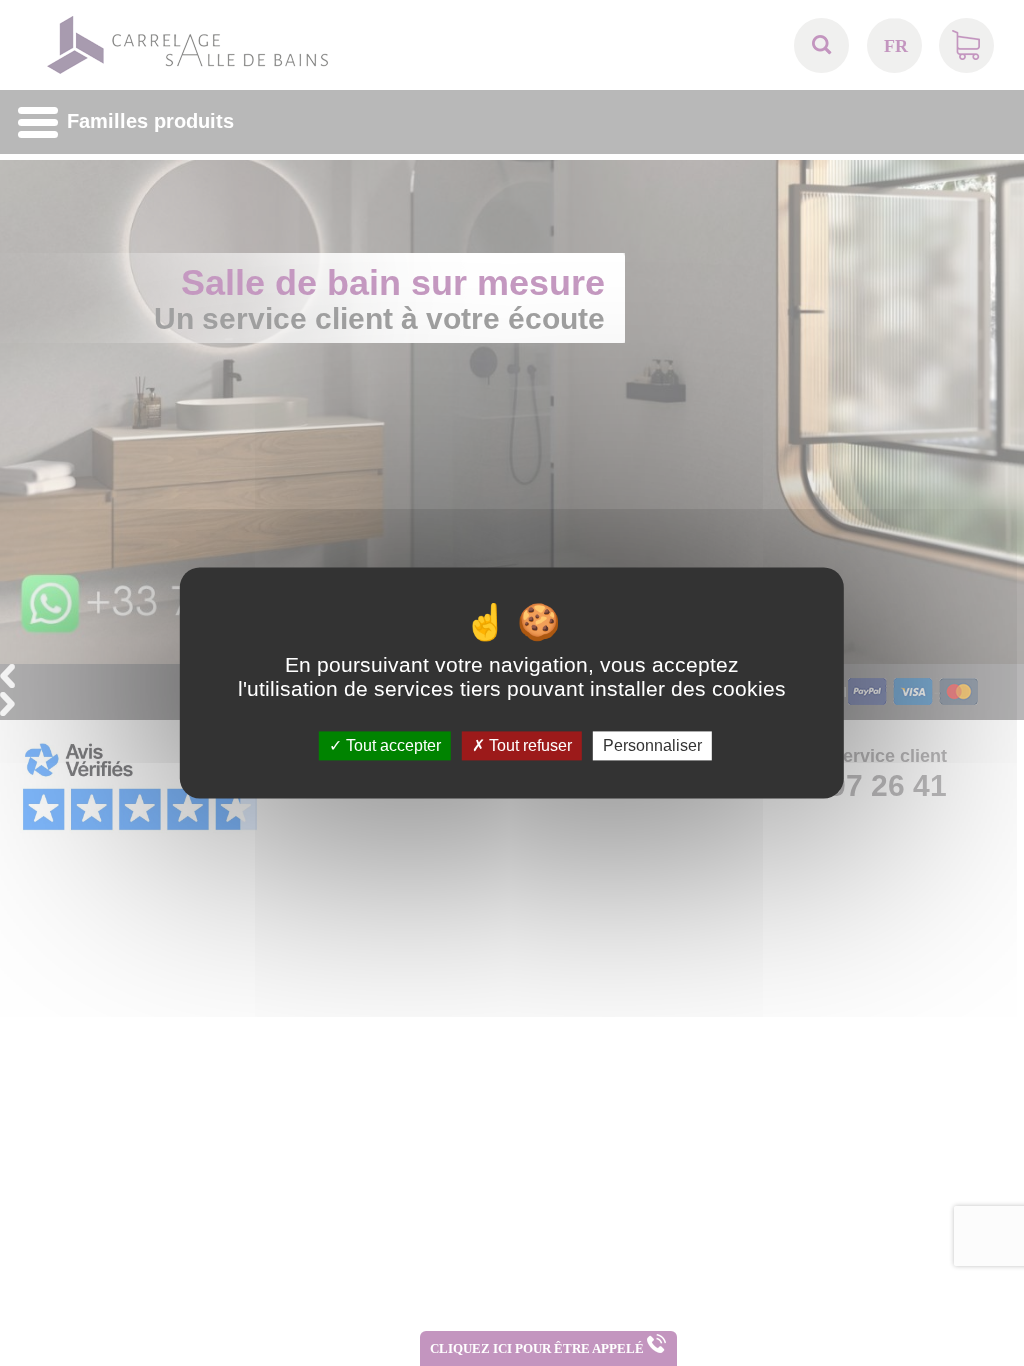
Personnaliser (652, 745)
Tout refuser (528, 745)
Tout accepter (391, 745)
